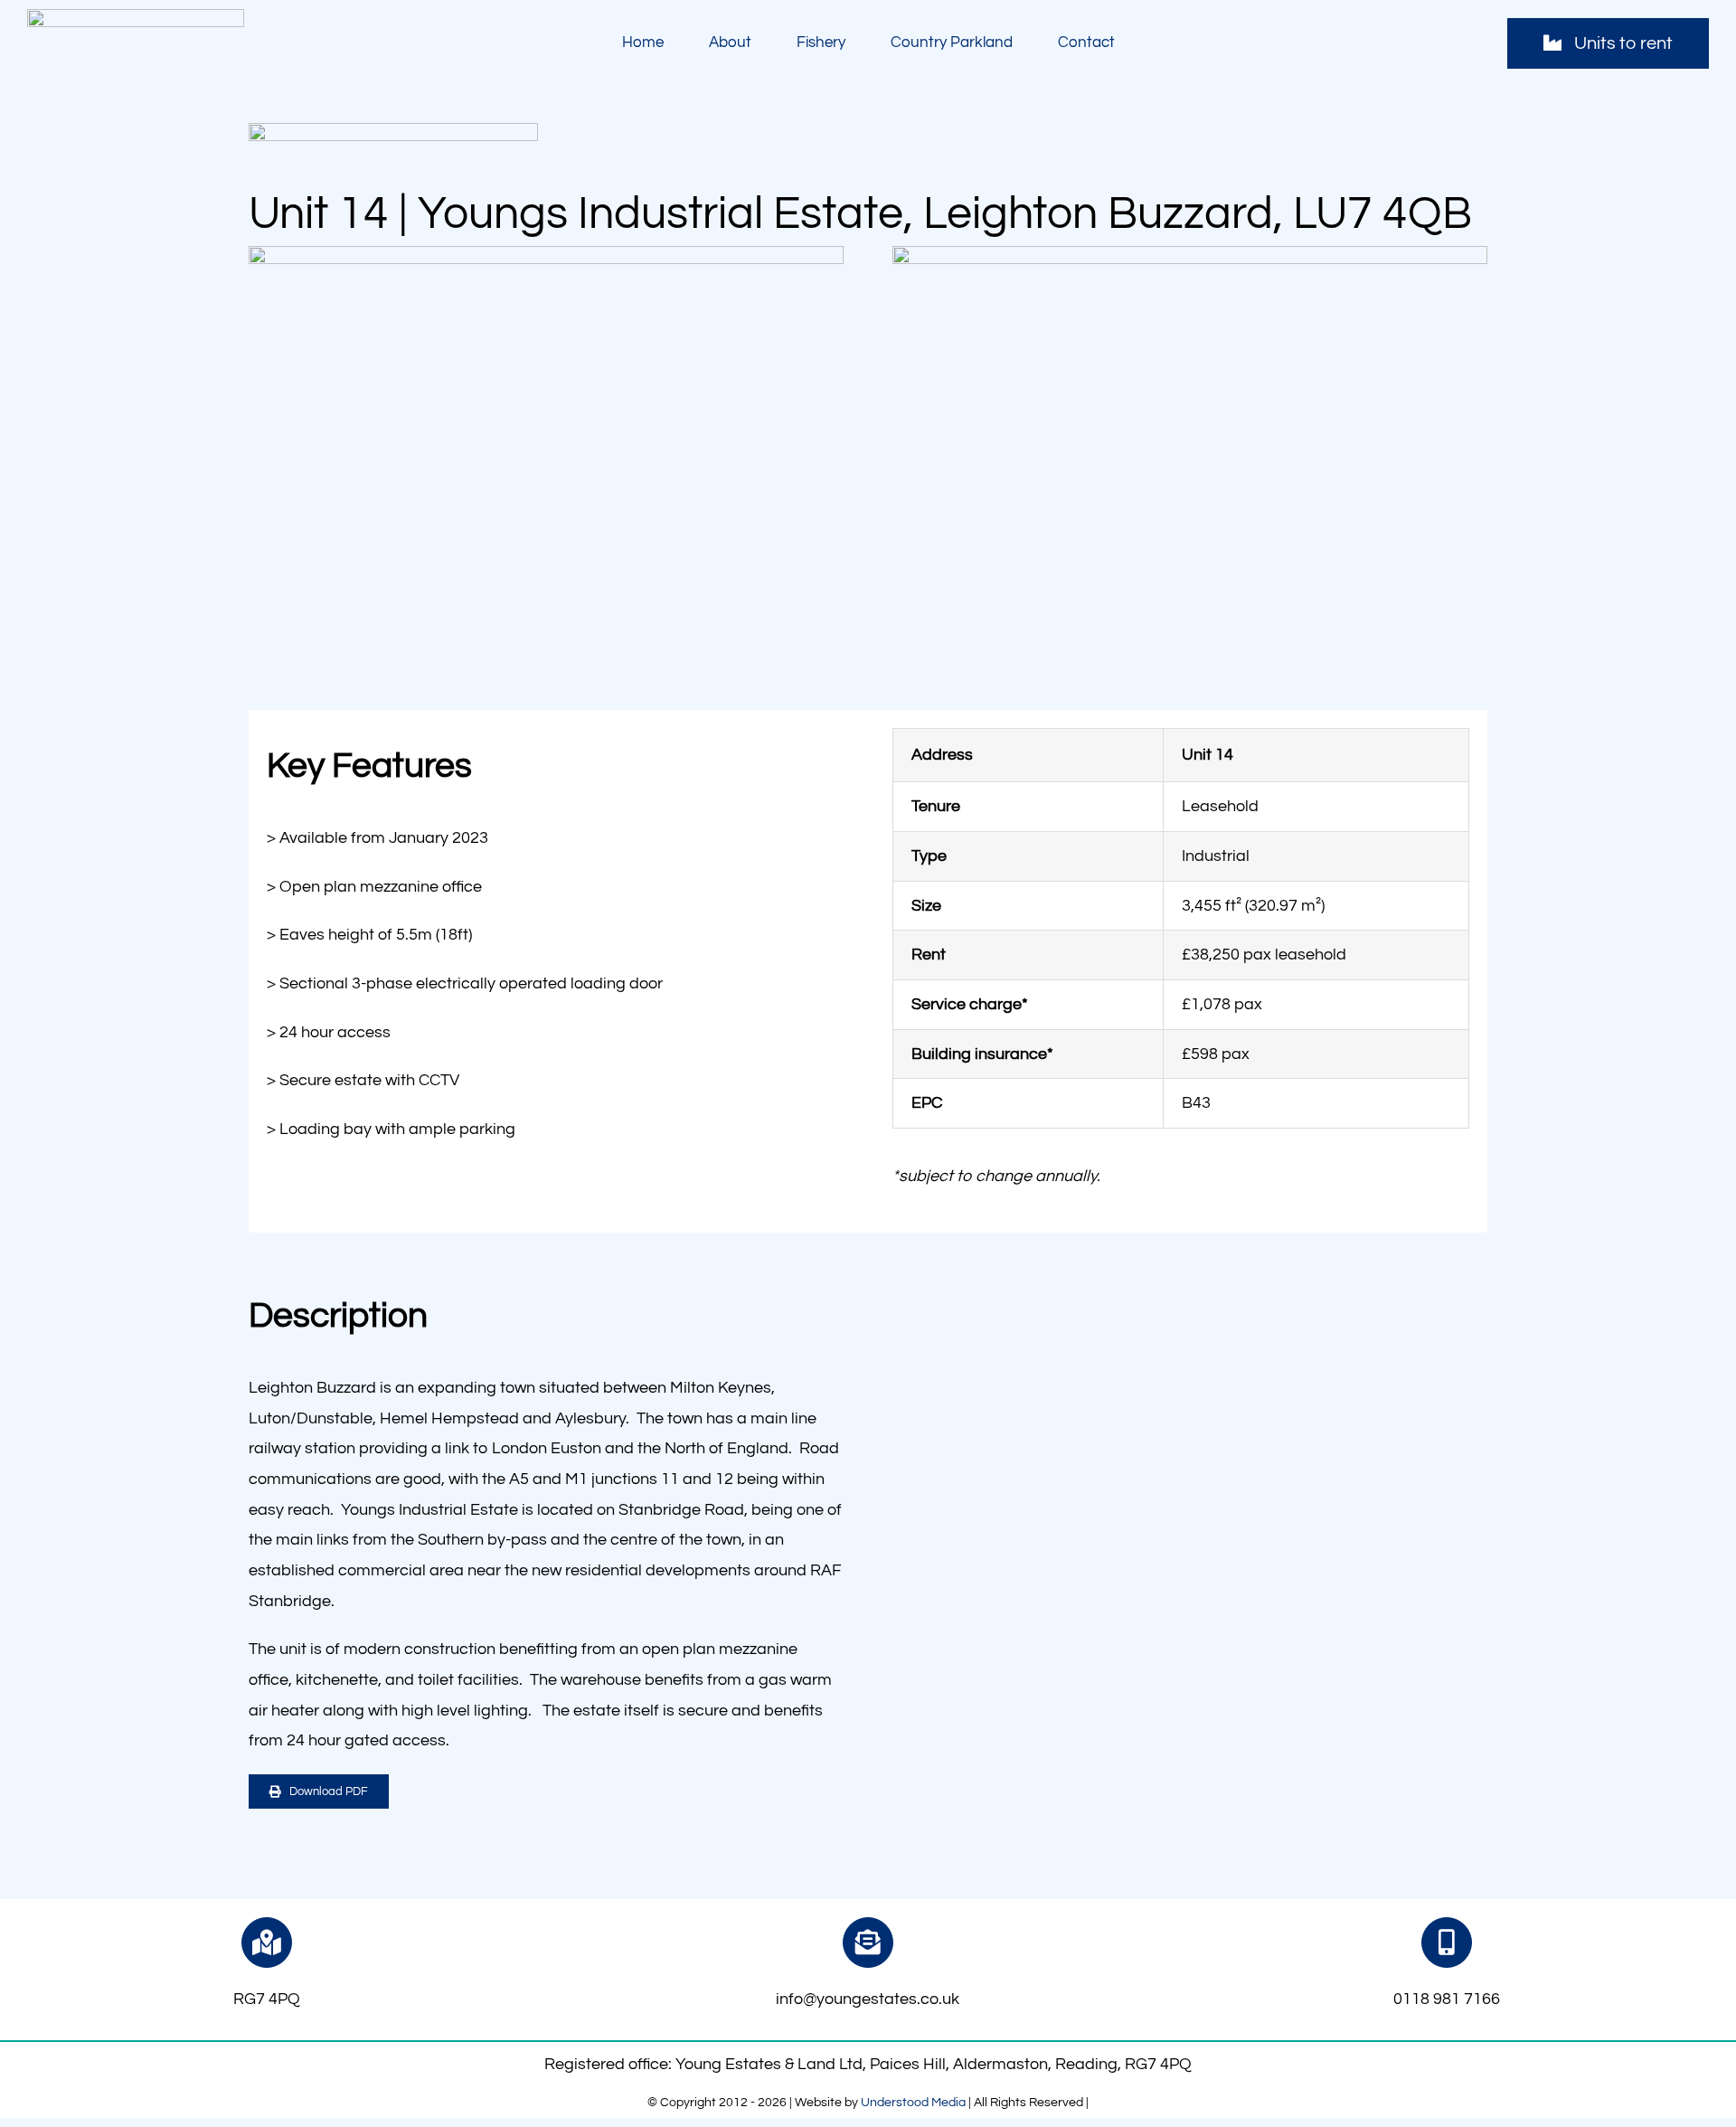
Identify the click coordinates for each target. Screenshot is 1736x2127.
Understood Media (913, 2103)
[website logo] (136, 17)
